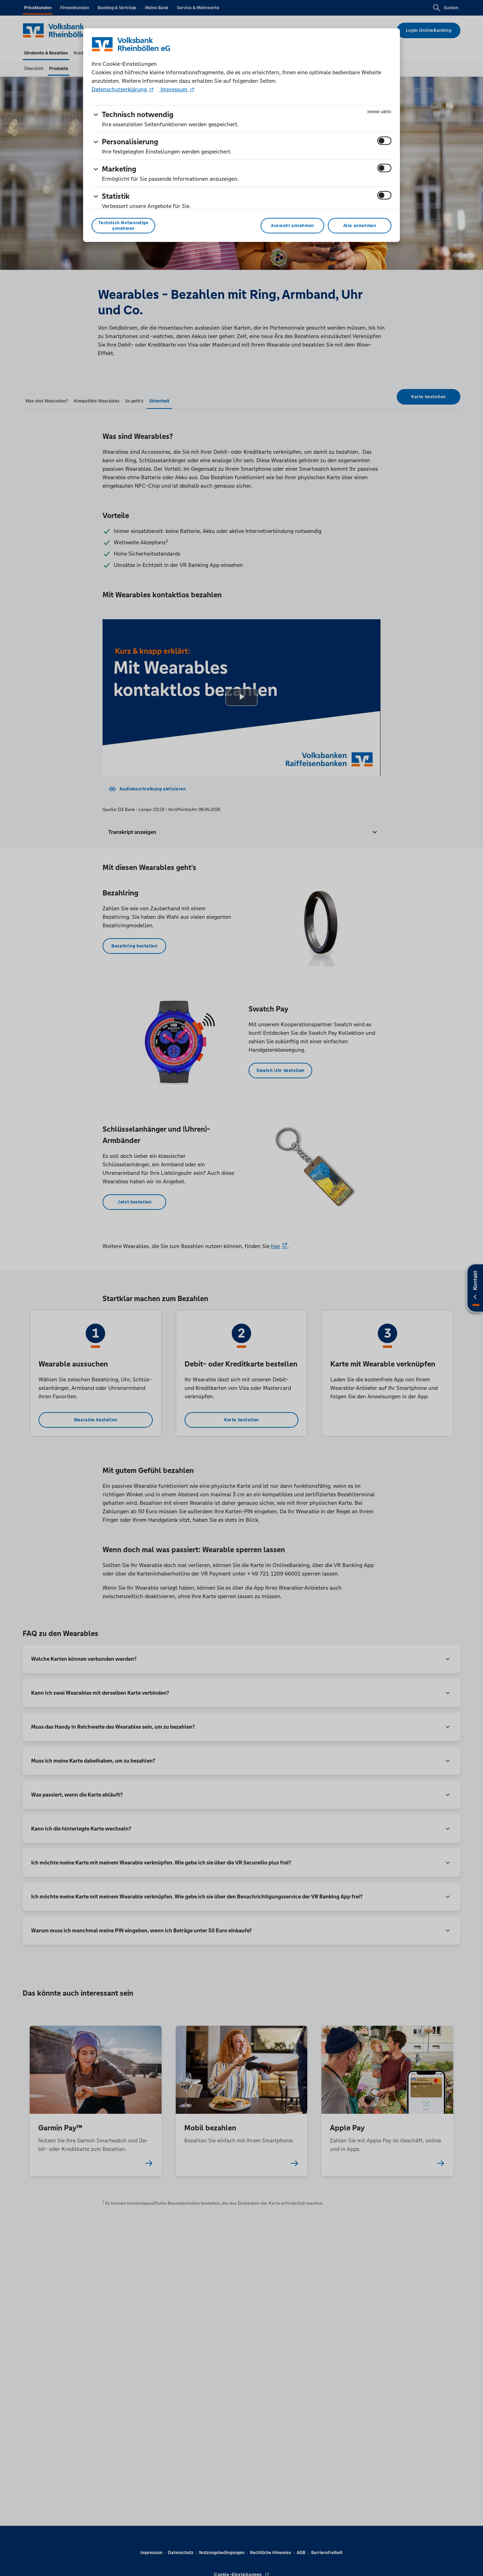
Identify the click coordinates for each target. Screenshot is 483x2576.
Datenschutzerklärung (120, 89)
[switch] (384, 141)
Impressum (174, 89)
